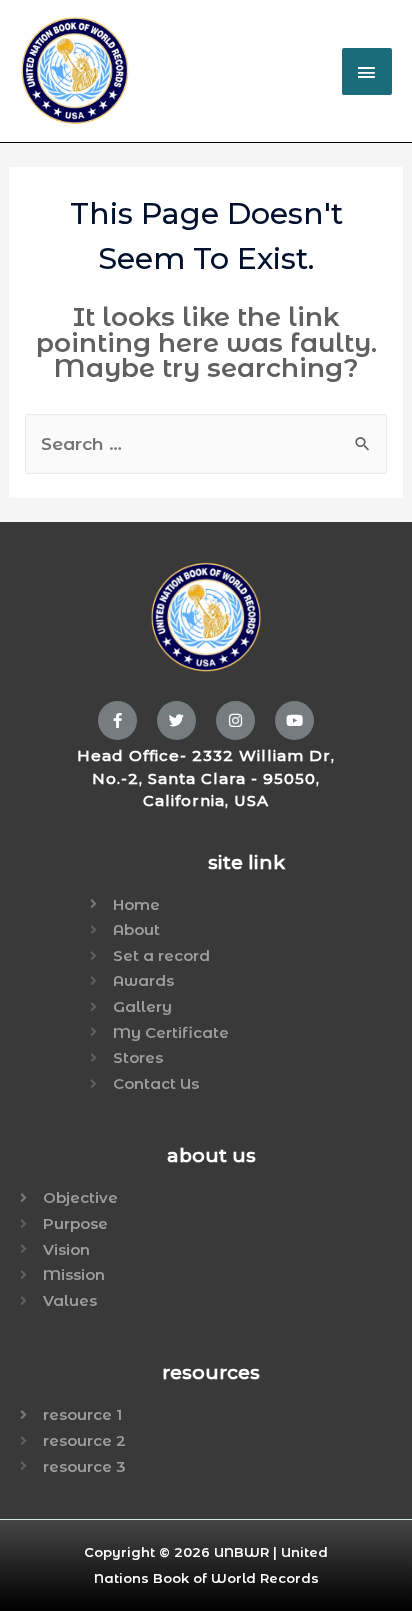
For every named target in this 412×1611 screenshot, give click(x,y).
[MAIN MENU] (367, 71)
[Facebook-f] (117, 720)
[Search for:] (206, 444)
